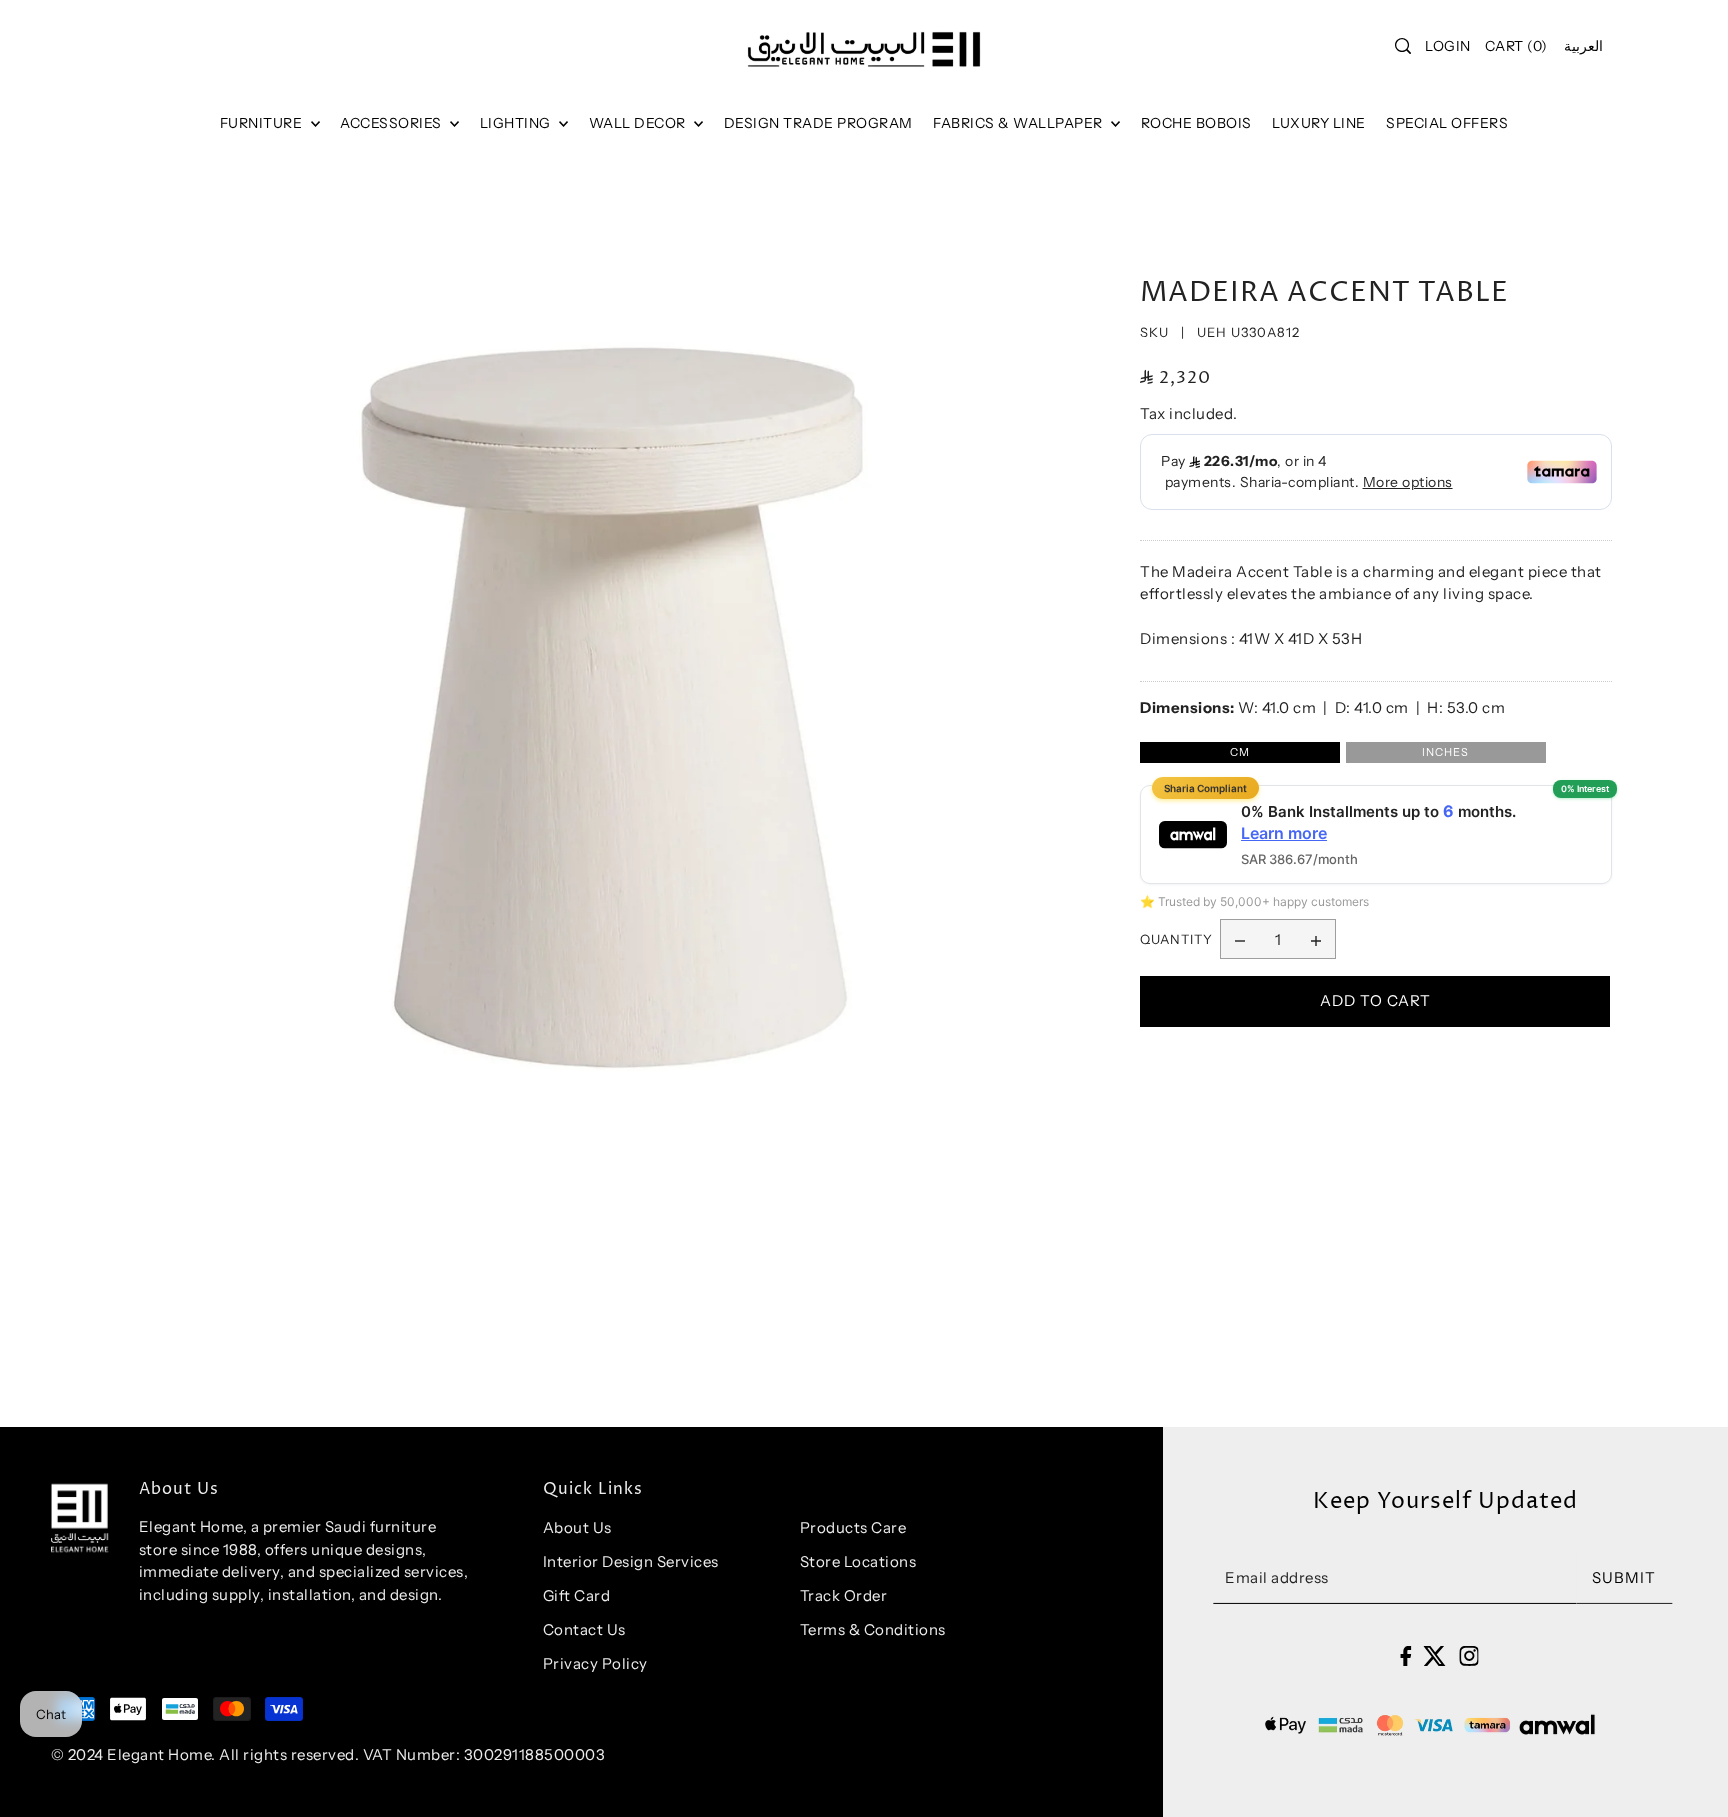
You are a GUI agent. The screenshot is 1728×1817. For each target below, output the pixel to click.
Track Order (844, 1595)
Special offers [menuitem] (1447, 123)
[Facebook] (1405, 1655)
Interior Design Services (631, 1561)
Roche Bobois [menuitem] (1196, 123)
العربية (1583, 46)
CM (1240, 752)
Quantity (1176, 939)
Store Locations (858, 1561)
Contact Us (584, 1629)
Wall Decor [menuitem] (639, 123)
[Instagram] (1469, 1655)
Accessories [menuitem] (392, 123)
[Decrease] (1240, 940)
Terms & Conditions (873, 1629)
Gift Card (577, 1595)
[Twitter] (1434, 1655)
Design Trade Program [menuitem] (818, 123)
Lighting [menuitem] (517, 123)
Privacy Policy (595, 1663)
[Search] (1404, 46)
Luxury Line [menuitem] (1319, 123)
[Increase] (1316, 940)
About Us (577, 1527)
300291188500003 (535, 1754)
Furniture (263, 123)
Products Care (853, 1527)
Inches (1445, 752)
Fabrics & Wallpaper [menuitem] (1019, 123)
